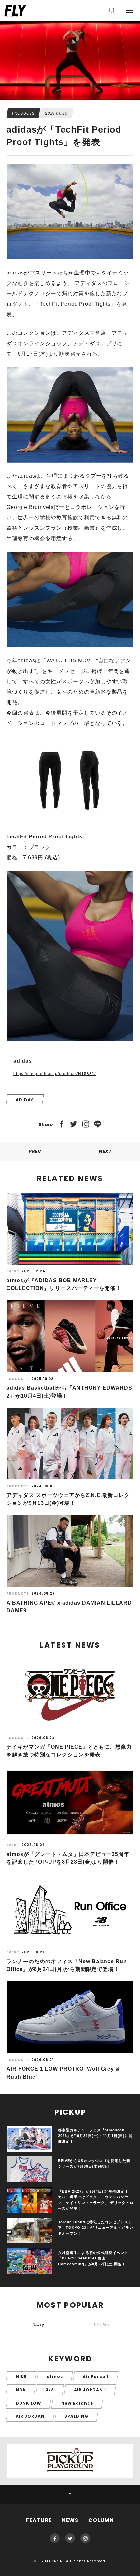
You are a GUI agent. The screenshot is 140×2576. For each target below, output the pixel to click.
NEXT (105, 1151)
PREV (35, 1151)
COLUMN (101, 2520)
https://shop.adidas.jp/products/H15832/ (55, 1074)
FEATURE (39, 2520)
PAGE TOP (70, 2495)
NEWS (70, 2520)
